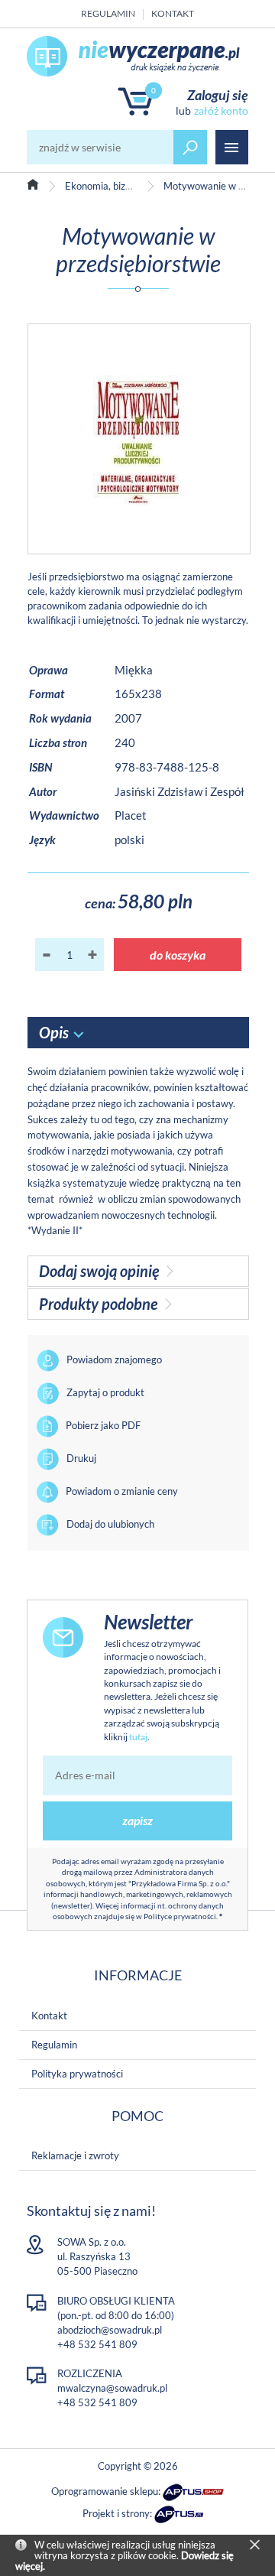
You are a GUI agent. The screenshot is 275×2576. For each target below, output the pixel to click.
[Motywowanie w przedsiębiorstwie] (139, 439)
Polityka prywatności (77, 2074)
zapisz (137, 1820)
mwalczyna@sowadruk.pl (112, 2388)
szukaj (190, 147)
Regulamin (108, 13)
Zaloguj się (218, 95)
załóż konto (221, 110)
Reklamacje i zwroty (75, 2155)
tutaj (138, 1737)
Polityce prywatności (180, 1916)
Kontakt (173, 13)
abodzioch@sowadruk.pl (110, 2330)
